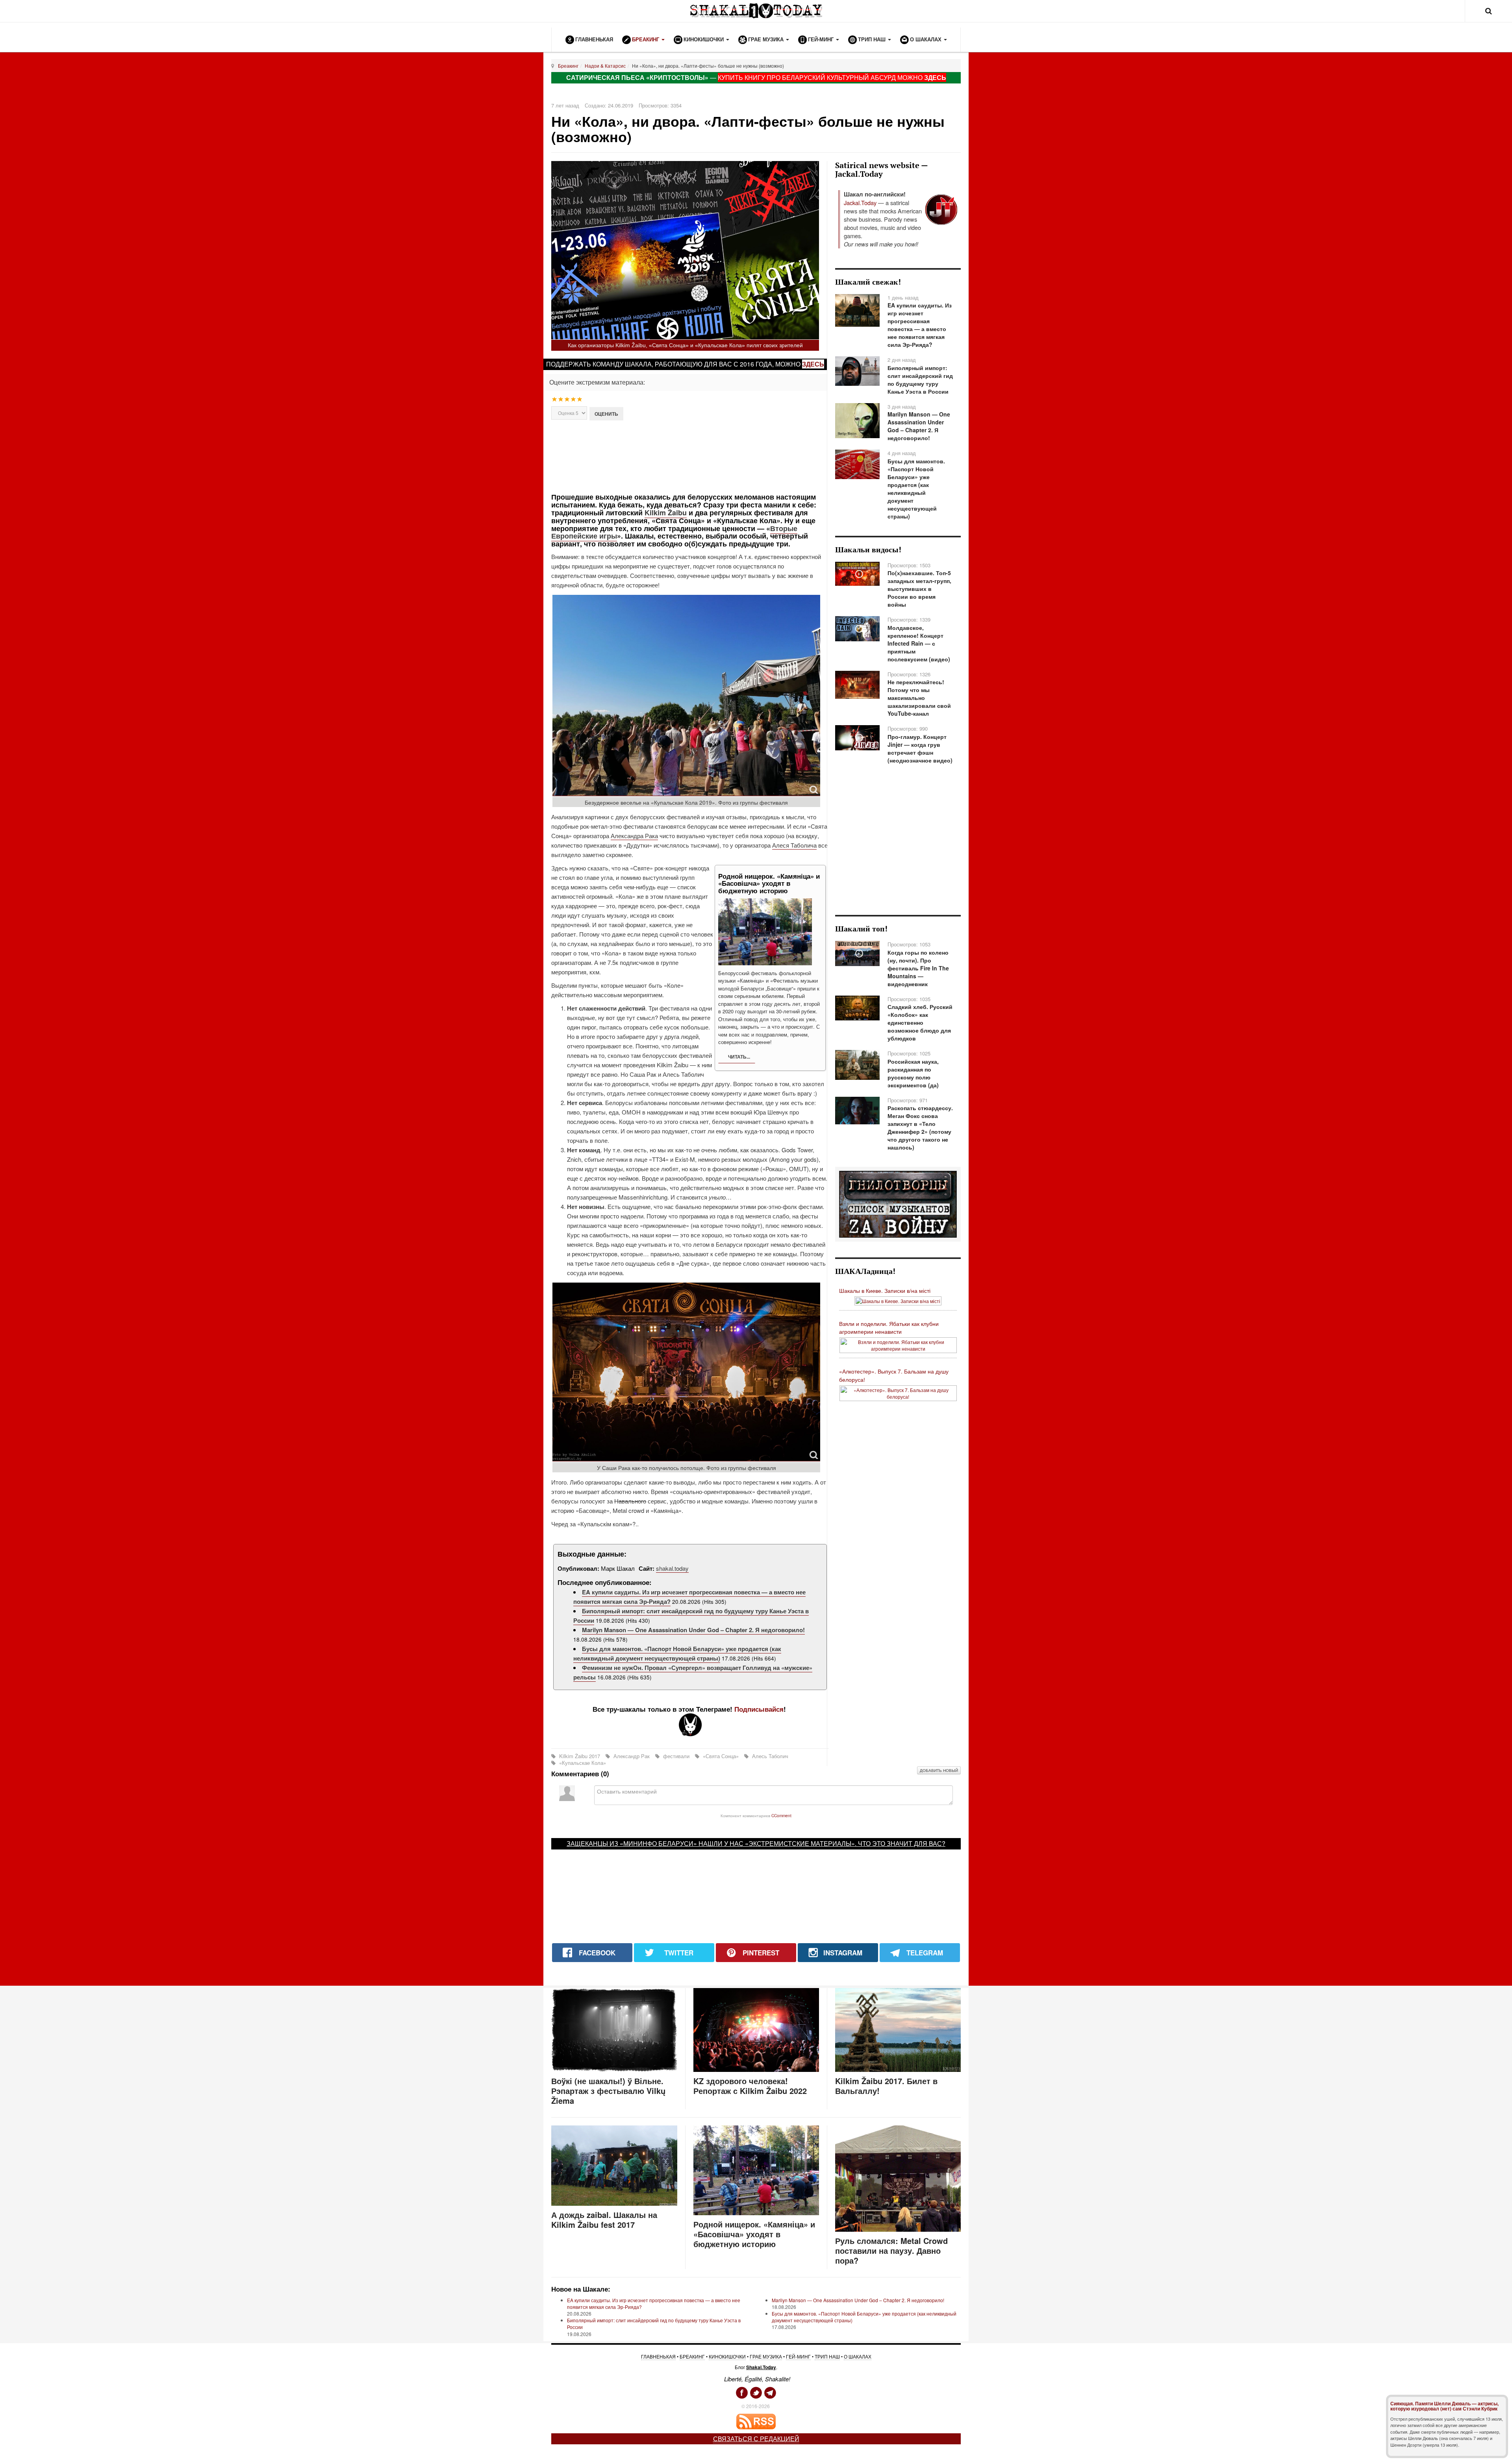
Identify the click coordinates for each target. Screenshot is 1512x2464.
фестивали (676, 1756)
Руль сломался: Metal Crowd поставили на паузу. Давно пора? (891, 2250)
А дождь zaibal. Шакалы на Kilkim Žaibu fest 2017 (604, 2220)
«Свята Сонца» (721, 1756)
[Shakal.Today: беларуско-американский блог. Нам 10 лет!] (756, 11)
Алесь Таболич (769, 1756)
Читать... (738, 1057)
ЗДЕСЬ (935, 77)
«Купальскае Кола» (582, 1763)
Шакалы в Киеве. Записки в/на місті (885, 1290)
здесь (813, 364)
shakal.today (672, 1568)
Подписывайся (759, 1709)
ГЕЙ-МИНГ (798, 2356)
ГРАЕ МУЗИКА (766, 2356)
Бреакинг (568, 66)
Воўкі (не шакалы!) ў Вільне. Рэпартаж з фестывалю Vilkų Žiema (608, 2091)
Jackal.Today (860, 203)
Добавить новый (939, 1770)
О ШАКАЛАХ (858, 2356)
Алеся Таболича (794, 845)
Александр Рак (632, 1756)
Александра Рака (634, 836)
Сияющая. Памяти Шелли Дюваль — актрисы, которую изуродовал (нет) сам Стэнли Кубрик (1444, 2406)
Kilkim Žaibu (666, 513)
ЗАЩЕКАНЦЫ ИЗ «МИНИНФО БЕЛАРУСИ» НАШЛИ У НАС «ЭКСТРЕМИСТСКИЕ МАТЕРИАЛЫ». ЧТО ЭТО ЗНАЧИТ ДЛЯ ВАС (754, 1843)
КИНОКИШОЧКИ (727, 2356)
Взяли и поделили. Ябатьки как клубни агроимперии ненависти (889, 1328)
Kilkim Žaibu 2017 (580, 1756)
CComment (781, 1815)
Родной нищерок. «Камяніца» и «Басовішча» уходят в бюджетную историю (754, 2234)
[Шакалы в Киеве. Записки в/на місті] (898, 1300)
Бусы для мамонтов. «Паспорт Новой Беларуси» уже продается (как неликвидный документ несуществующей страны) (677, 1653)
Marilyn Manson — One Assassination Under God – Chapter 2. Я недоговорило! (693, 1630)
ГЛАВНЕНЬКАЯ (658, 2356)
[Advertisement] (690, 456)
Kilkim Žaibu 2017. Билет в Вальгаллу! (886, 2086)
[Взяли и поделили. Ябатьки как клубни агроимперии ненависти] (898, 1344)
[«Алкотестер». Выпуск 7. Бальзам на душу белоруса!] (898, 1392)
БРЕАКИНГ (692, 2356)
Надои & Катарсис (605, 66)
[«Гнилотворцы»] (898, 1203)
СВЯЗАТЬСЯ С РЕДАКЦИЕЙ (756, 2439)
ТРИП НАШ (827, 2356)
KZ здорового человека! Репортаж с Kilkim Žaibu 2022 (750, 2086)
